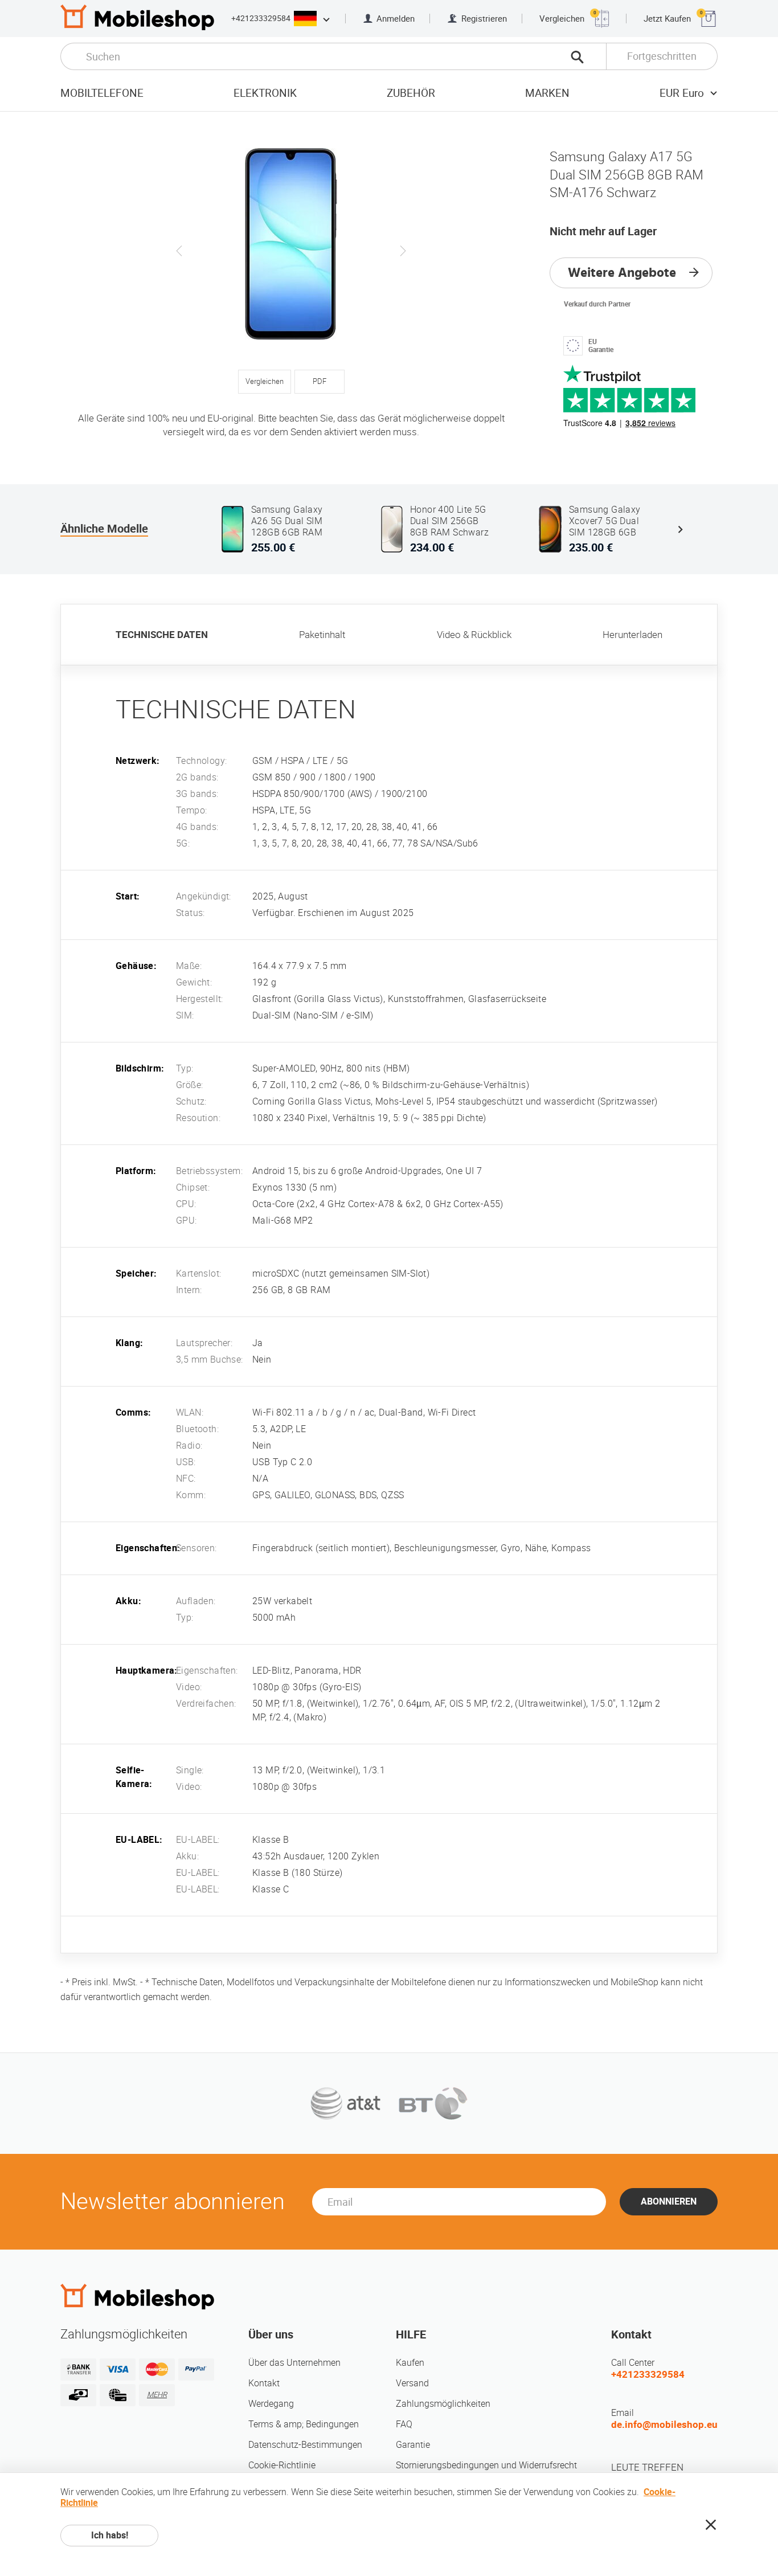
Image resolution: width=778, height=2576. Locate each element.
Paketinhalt (322, 635)
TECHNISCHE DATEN (162, 635)
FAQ (404, 2424)
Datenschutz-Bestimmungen (305, 2445)
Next (403, 251)
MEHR (157, 2395)
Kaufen (410, 2363)
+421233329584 (261, 18)
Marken (547, 93)
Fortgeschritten (662, 56)
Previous (179, 251)
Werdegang (271, 2404)
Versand (412, 2383)
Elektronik (265, 93)
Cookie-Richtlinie (282, 2465)
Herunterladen (632, 635)
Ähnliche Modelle (104, 529)
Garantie (413, 2445)
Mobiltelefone (102, 93)
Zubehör (411, 93)
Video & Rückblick (474, 635)
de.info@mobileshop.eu (664, 2424)
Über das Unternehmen (294, 2363)
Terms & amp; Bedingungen (304, 2424)
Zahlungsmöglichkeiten (443, 2404)
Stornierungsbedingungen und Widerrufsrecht (486, 2465)
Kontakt (264, 2383)
